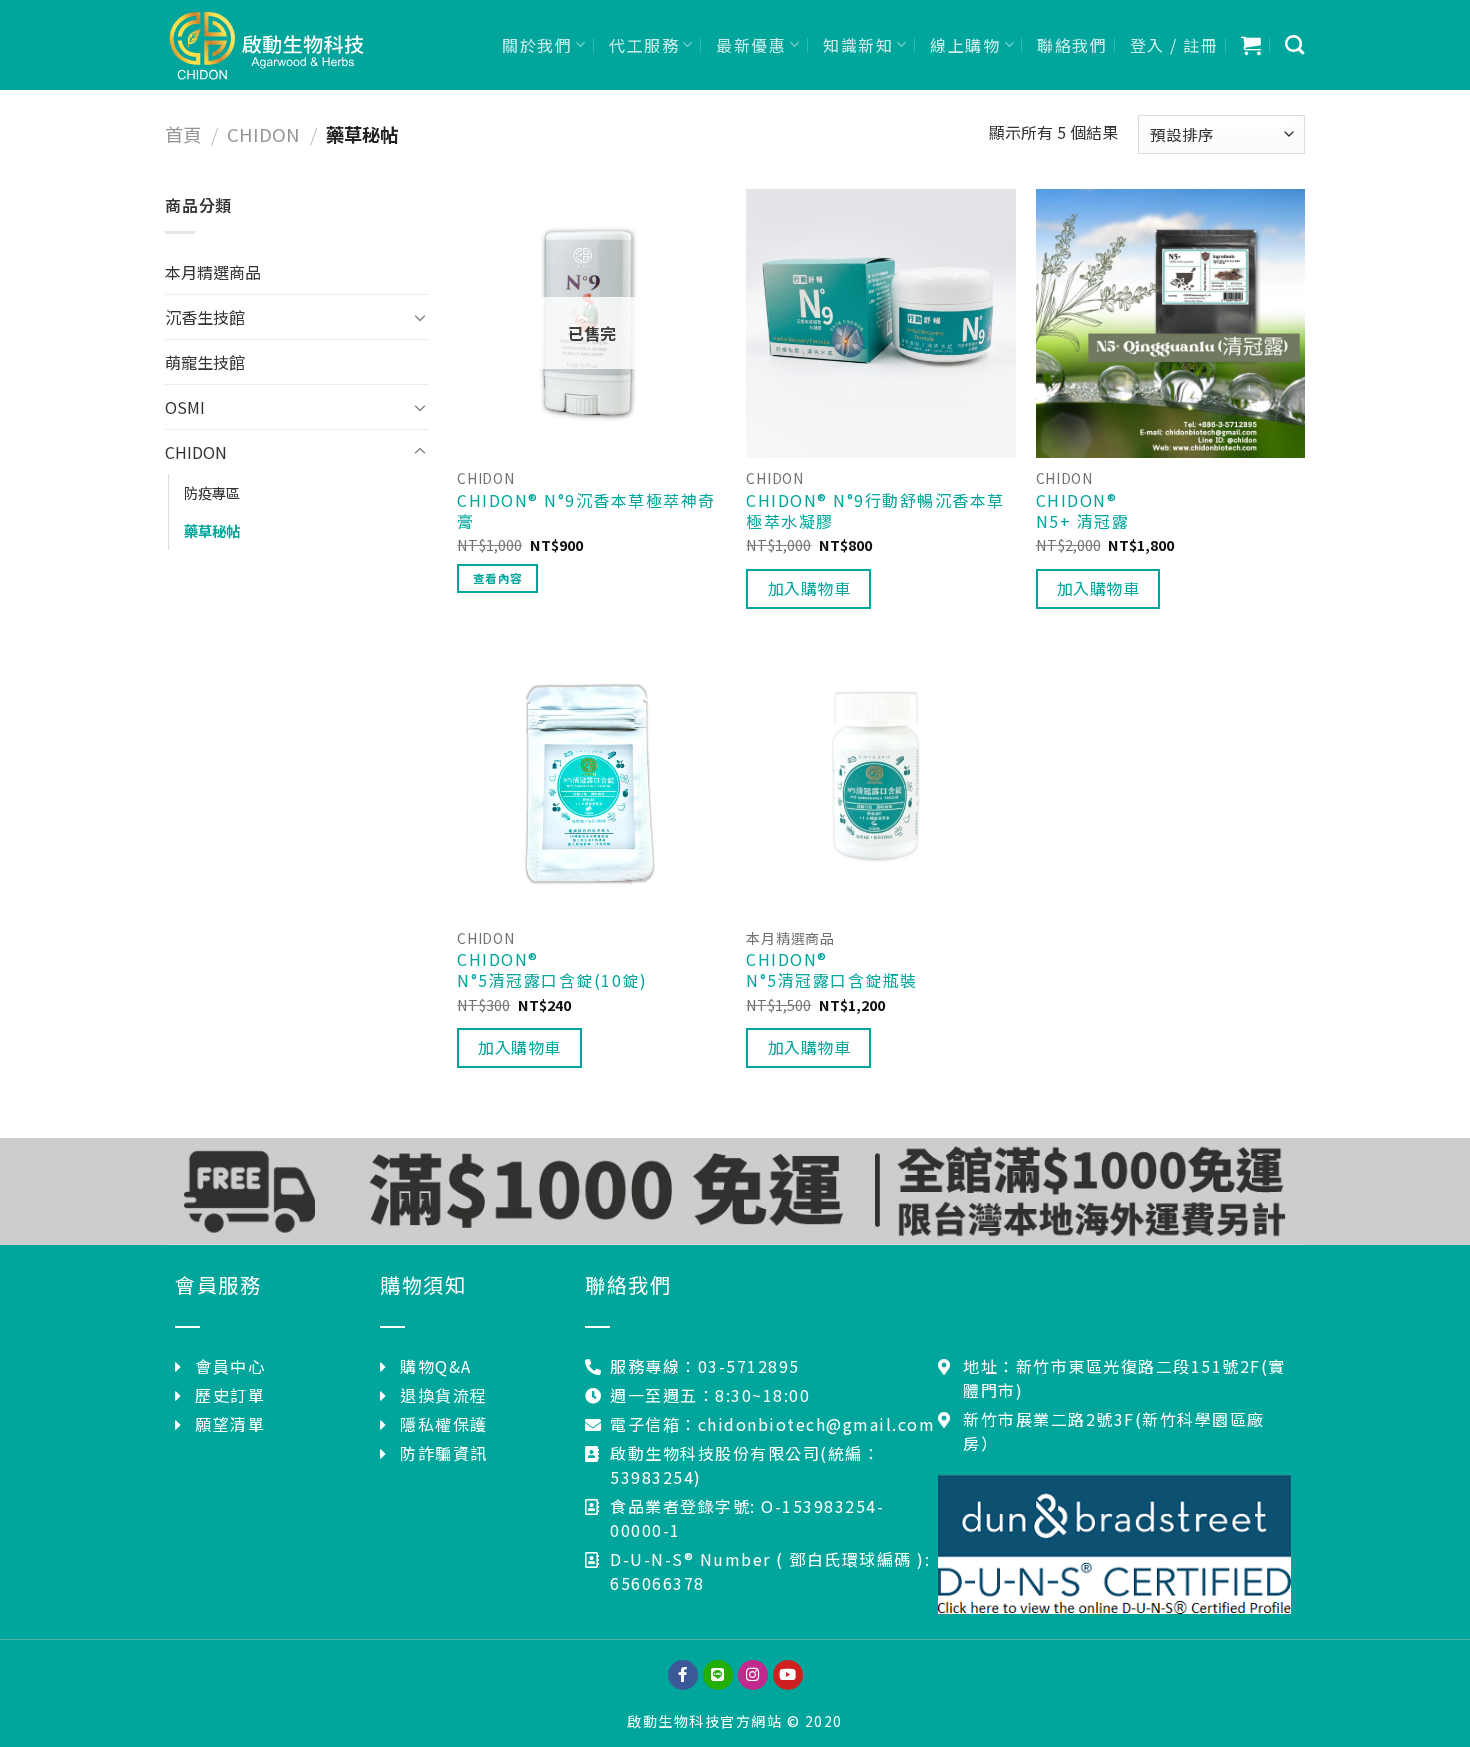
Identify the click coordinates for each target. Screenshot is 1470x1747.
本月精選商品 (213, 272)
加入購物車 (809, 588)
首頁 (183, 134)
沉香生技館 (205, 317)
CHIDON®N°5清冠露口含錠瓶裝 (832, 970)
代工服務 (644, 45)
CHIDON (263, 134)
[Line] (718, 1675)
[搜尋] (1295, 44)
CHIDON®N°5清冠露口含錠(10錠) (552, 970)
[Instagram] (753, 1675)
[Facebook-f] (683, 1675)
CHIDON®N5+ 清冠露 (1083, 511)
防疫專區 (212, 492)
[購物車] (1252, 45)
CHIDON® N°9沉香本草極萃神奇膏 (586, 511)
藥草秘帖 (212, 530)
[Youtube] (788, 1675)
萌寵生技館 (205, 362)
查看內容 (497, 578)
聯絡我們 (1072, 45)
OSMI (185, 407)
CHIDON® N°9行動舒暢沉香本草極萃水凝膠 (875, 511)
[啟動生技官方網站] (265, 45)
